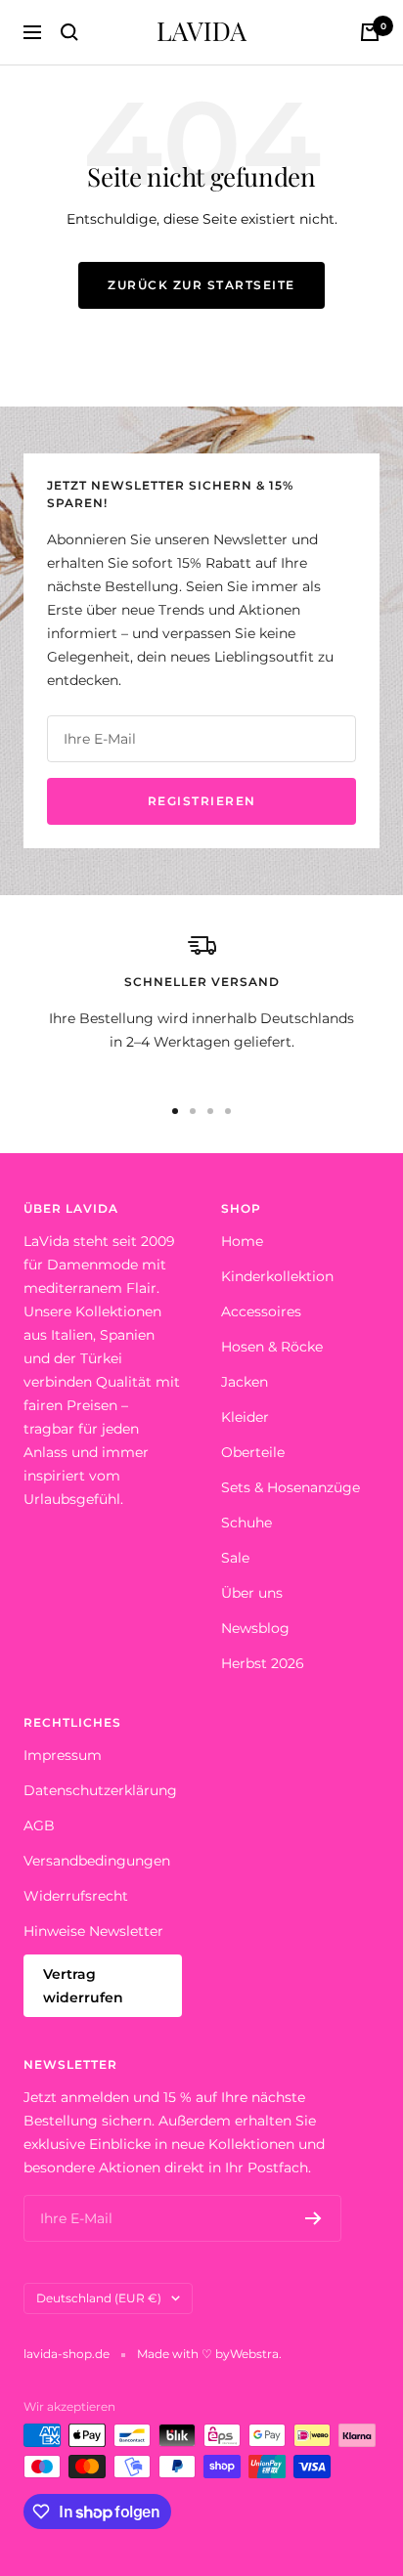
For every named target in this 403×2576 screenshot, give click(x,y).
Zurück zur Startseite (201, 285)
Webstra (254, 2354)
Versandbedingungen (97, 1861)
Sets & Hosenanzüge (291, 1487)
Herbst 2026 (263, 1663)
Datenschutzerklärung (100, 1790)
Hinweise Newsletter (93, 1931)
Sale (235, 1558)
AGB (39, 1825)
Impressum (63, 1755)
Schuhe (246, 1523)
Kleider (245, 1417)
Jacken (245, 1382)
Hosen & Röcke (272, 1347)
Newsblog (255, 1628)
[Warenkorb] (370, 32)
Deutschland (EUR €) (99, 2298)
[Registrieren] (313, 2218)
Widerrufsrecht (76, 1896)
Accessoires (261, 1311)
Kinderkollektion (277, 1276)
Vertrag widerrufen (83, 1986)
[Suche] (69, 32)
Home (242, 1241)
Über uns (252, 1593)
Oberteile (253, 1452)
